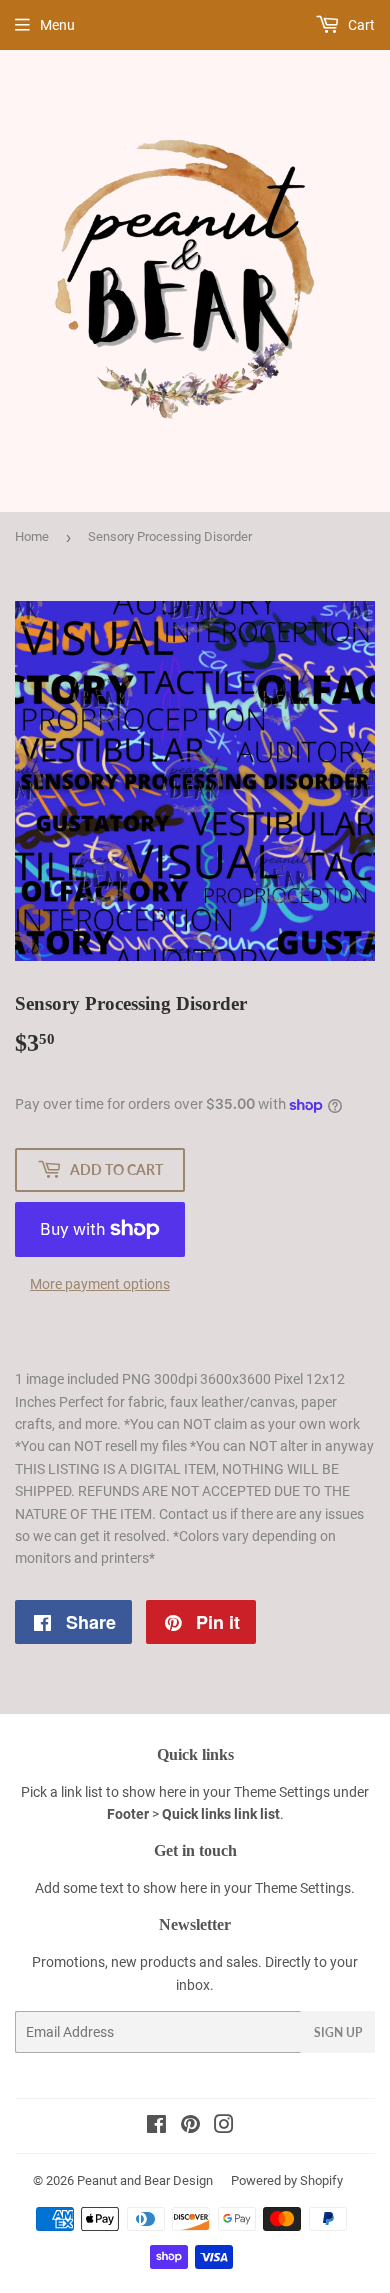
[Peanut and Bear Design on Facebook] (156, 2127)
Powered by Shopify (287, 2180)
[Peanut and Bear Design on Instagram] (224, 2127)
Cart (360, 25)
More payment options (100, 1284)
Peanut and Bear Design (145, 2180)
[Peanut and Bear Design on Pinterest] (190, 2127)
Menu (57, 25)
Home (32, 536)
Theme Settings (282, 1792)
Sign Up (338, 2032)
